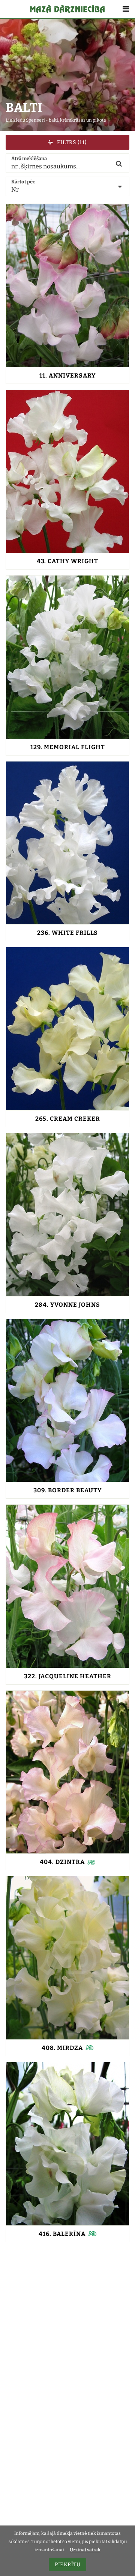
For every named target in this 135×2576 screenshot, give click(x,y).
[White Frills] (67, 843)
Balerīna (62, 2234)
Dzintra (62, 1862)
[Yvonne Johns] (67, 1215)
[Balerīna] (67, 2144)
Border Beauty (67, 1490)
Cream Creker (68, 1119)
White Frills (67, 933)
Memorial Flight (68, 747)
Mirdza (62, 2048)
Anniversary (67, 376)
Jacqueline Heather (68, 1676)
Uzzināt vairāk (85, 2550)
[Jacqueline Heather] (67, 1586)
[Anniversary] (67, 286)
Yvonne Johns (67, 1305)
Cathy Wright (67, 561)
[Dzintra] (67, 1772)
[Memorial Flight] (67, 657)
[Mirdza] (67, 1958)
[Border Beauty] (67, 1401)
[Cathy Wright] (67, 471)
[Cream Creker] (67, 1029)
